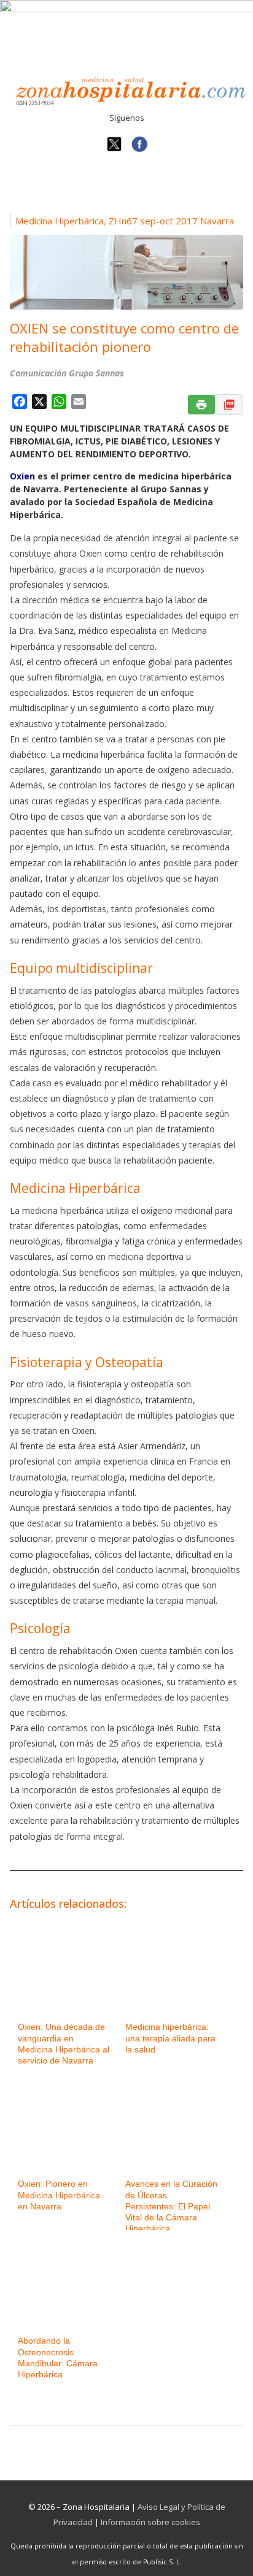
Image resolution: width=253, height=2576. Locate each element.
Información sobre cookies (150, 2522)
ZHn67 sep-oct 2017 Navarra (171, 221)
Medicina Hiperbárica (60, 221)
